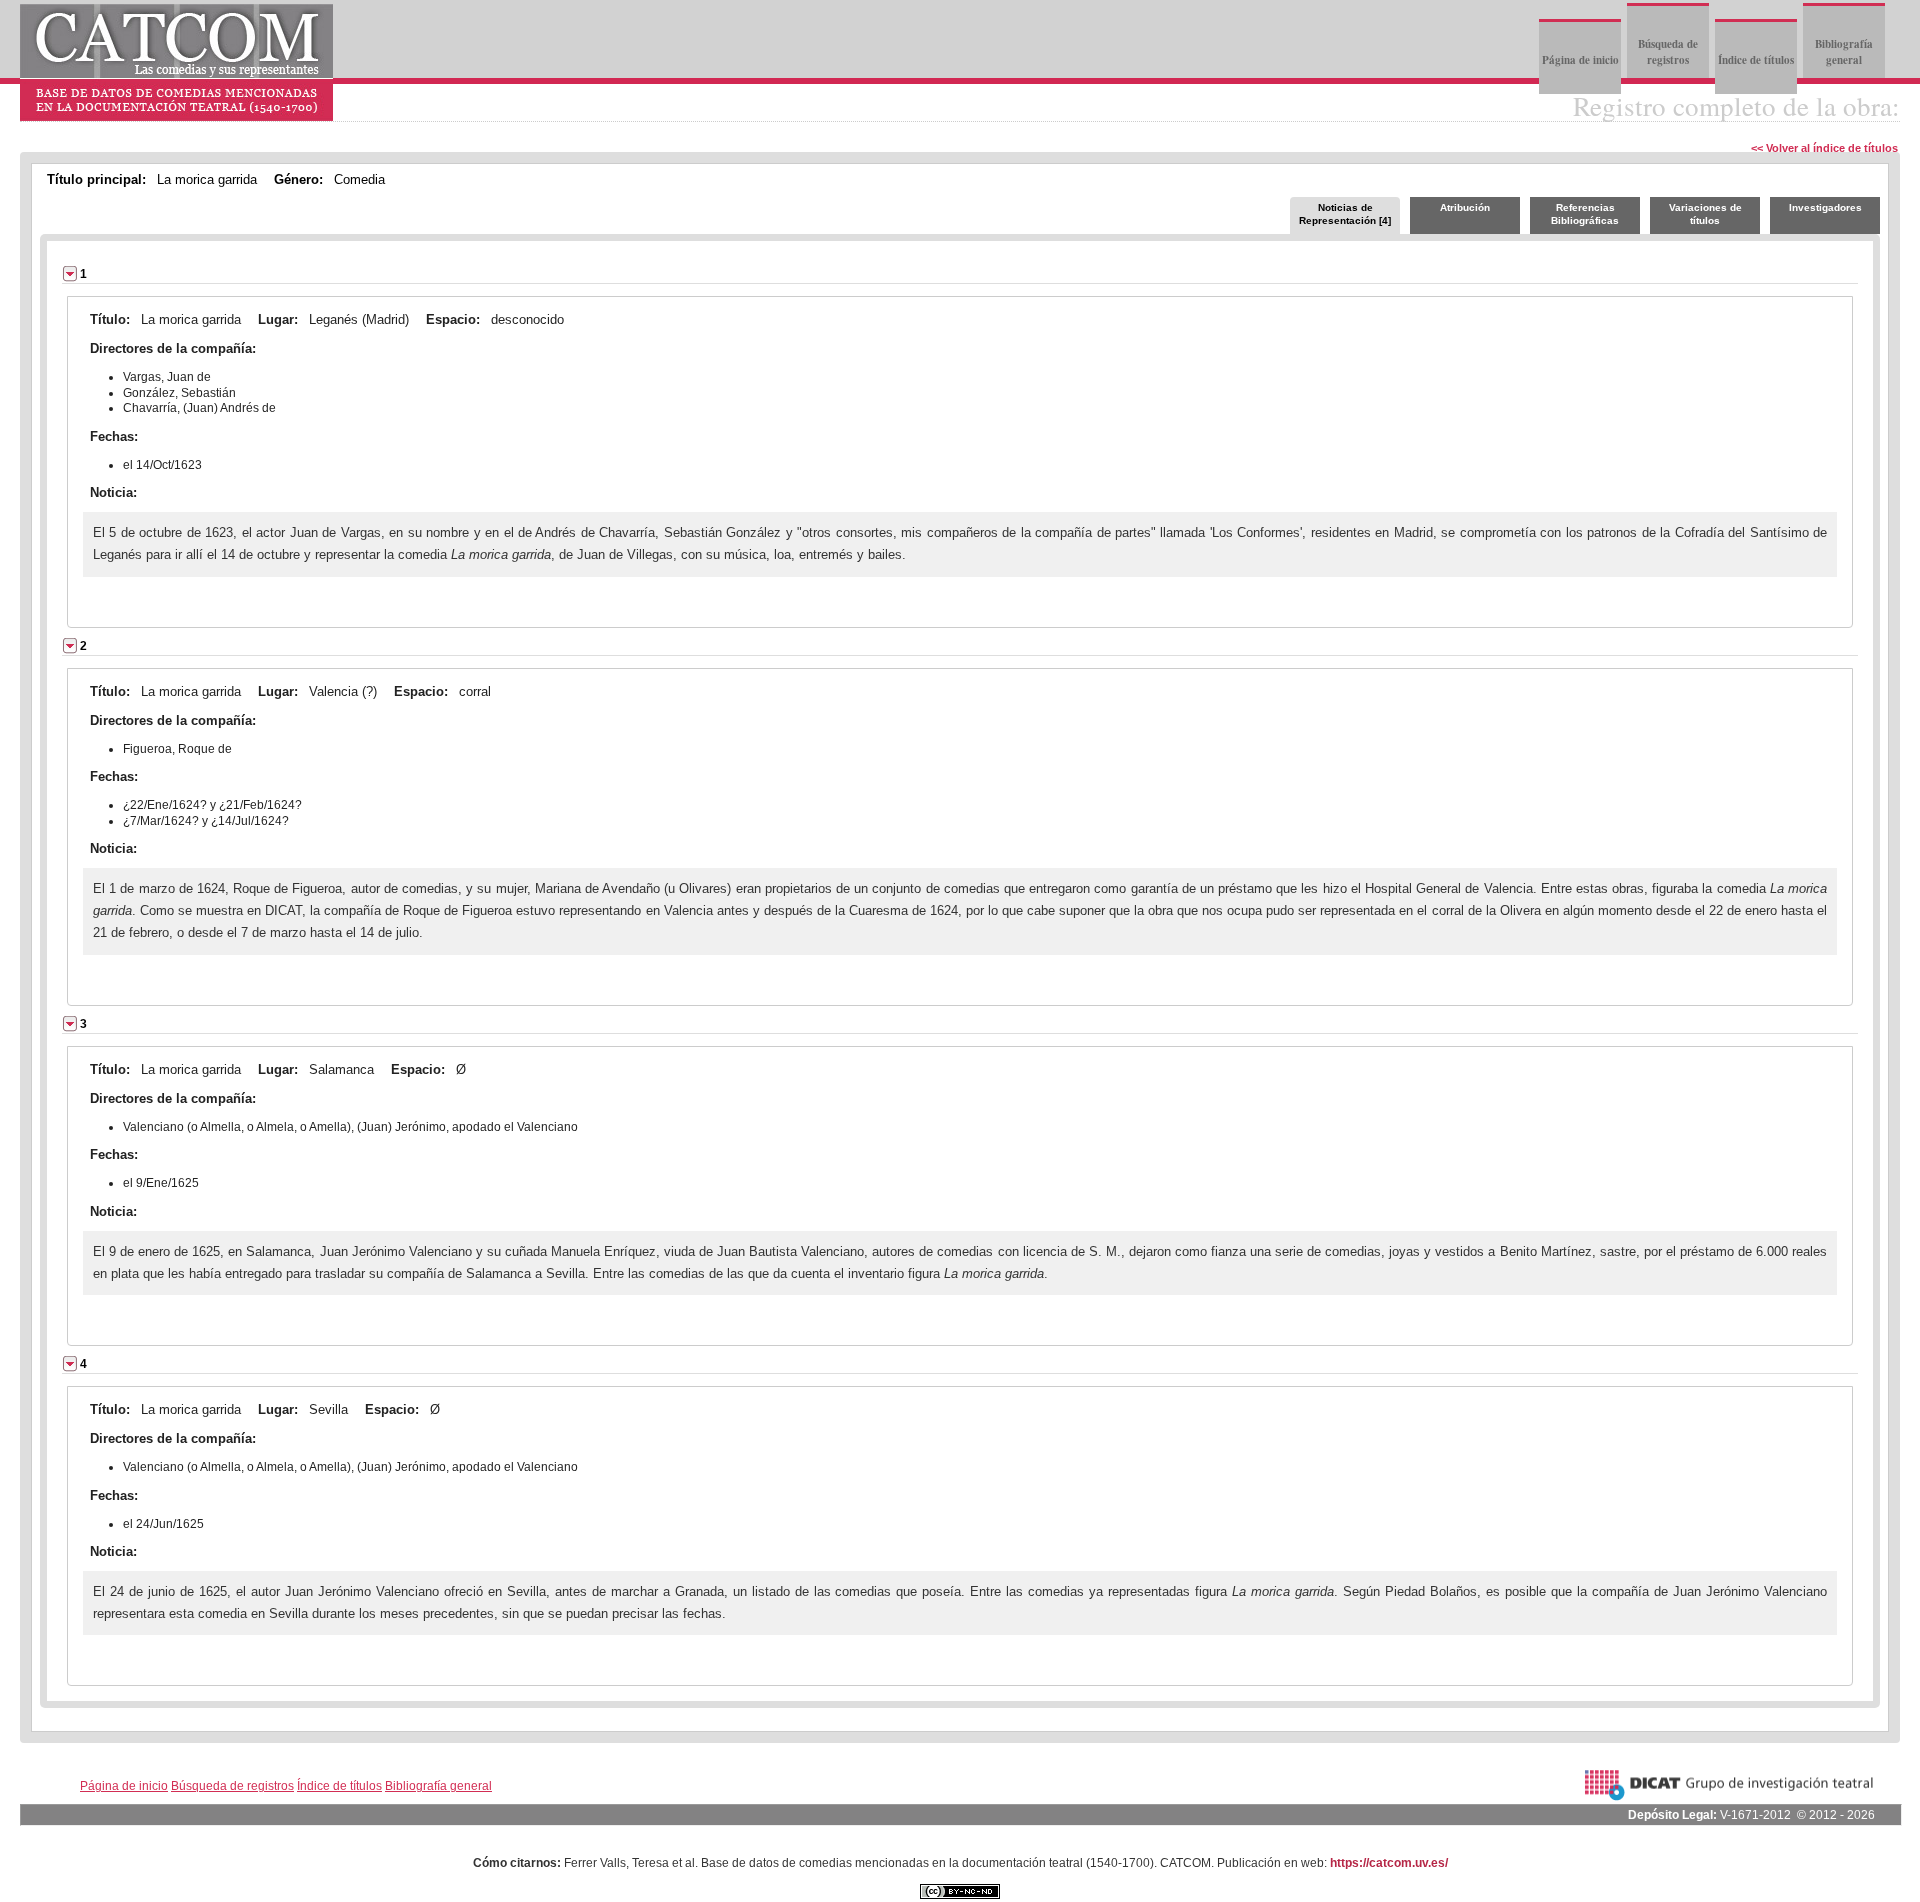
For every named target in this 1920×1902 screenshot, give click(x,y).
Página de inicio (1580, 60)
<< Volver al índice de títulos (1824, 148)
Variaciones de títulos (1705, 214)
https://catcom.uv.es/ (1389, 1863)
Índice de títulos (1756, 60)
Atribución (1465, 207)
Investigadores (1825, 207)
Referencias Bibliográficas (1585, 214)
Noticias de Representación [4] (1345, 214)
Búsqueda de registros (1668, 52)
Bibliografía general (1844, 52)
